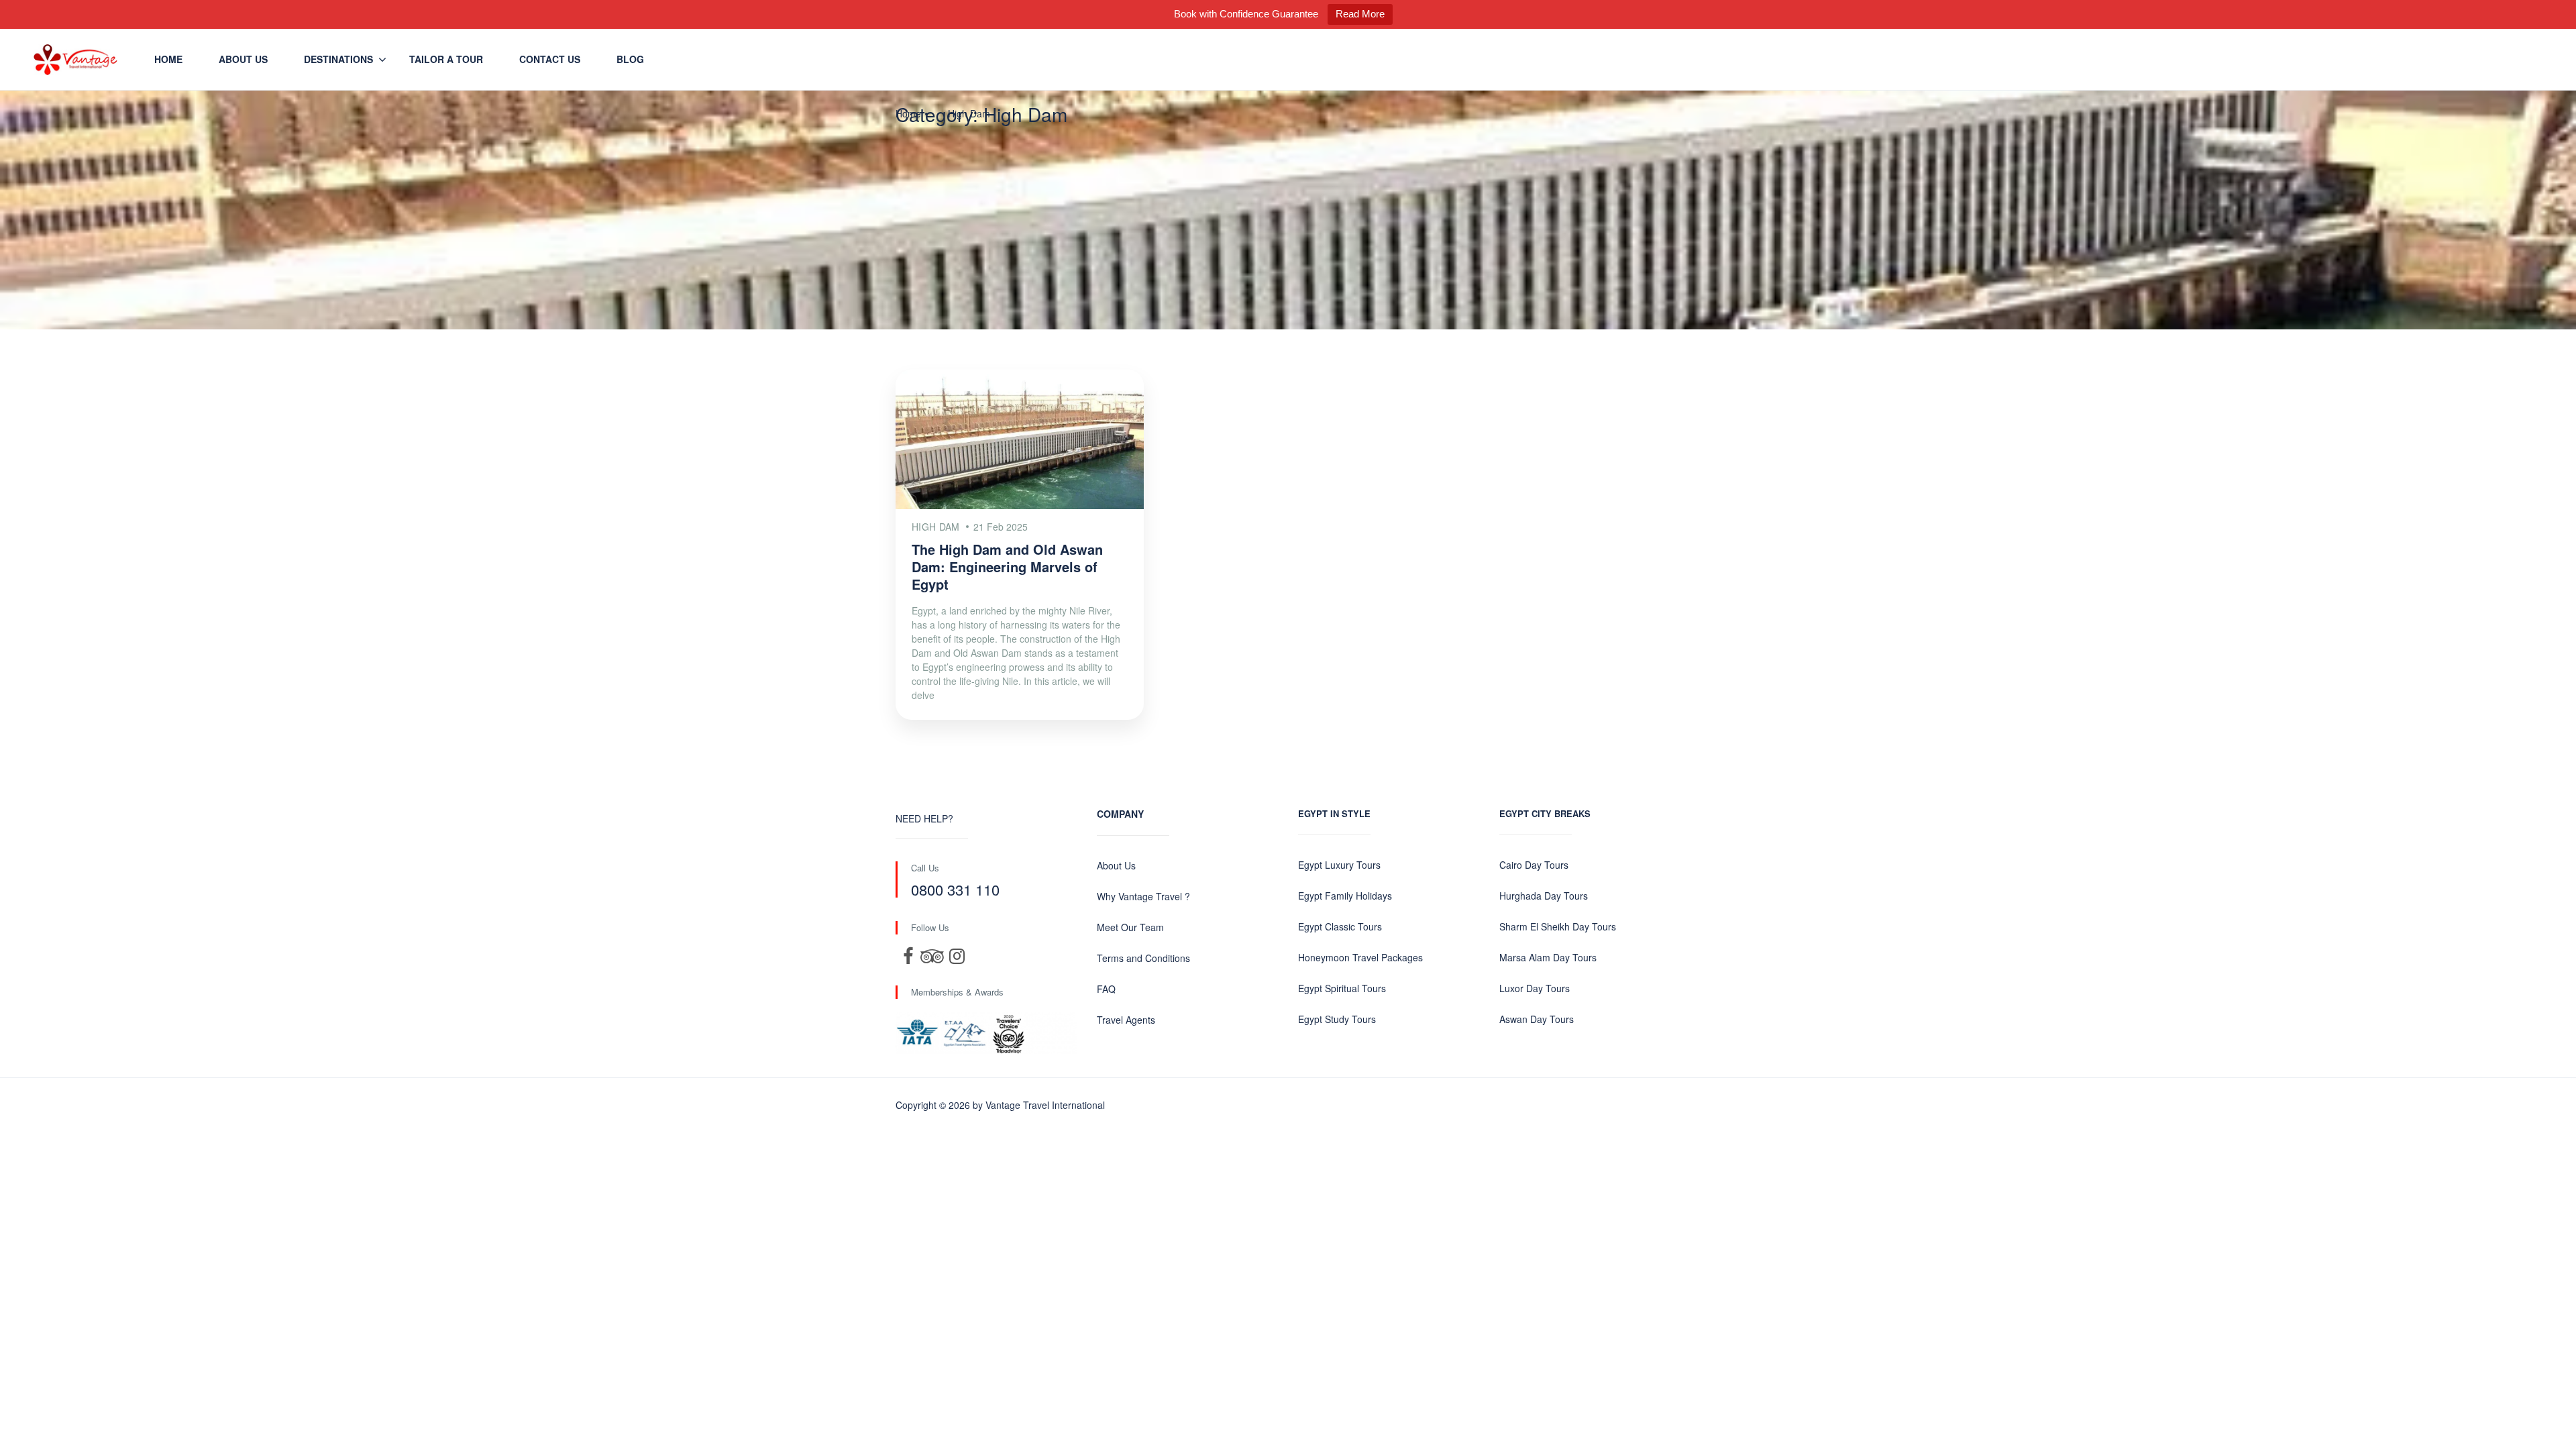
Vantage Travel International (1045, 1105)
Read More (1360, 14)
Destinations (338, 59)
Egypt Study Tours (1337, 1019)
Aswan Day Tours (1537, 1019)
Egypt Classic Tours (1340, 926)
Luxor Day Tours (1535, 988)
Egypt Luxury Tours (1339, 865)
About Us (243, 59)
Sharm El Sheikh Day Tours (1558, 926)
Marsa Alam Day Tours (1548, 957)
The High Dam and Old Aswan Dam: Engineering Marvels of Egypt (1007, 567)
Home (168, 59)
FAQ (1106, 989)
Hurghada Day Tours (1544, 896)
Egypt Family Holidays (1345, 896)
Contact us (550, 59)
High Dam (969, 113)
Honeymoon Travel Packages (1360, 957)
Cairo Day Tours (1534, 865)
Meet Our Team (1130, 927)
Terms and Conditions (1143, 958)
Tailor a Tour (446, 59)
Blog (630, 59)
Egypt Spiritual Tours (1342, 988)
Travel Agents (1126, 1020)
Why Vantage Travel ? (1143, 896)
